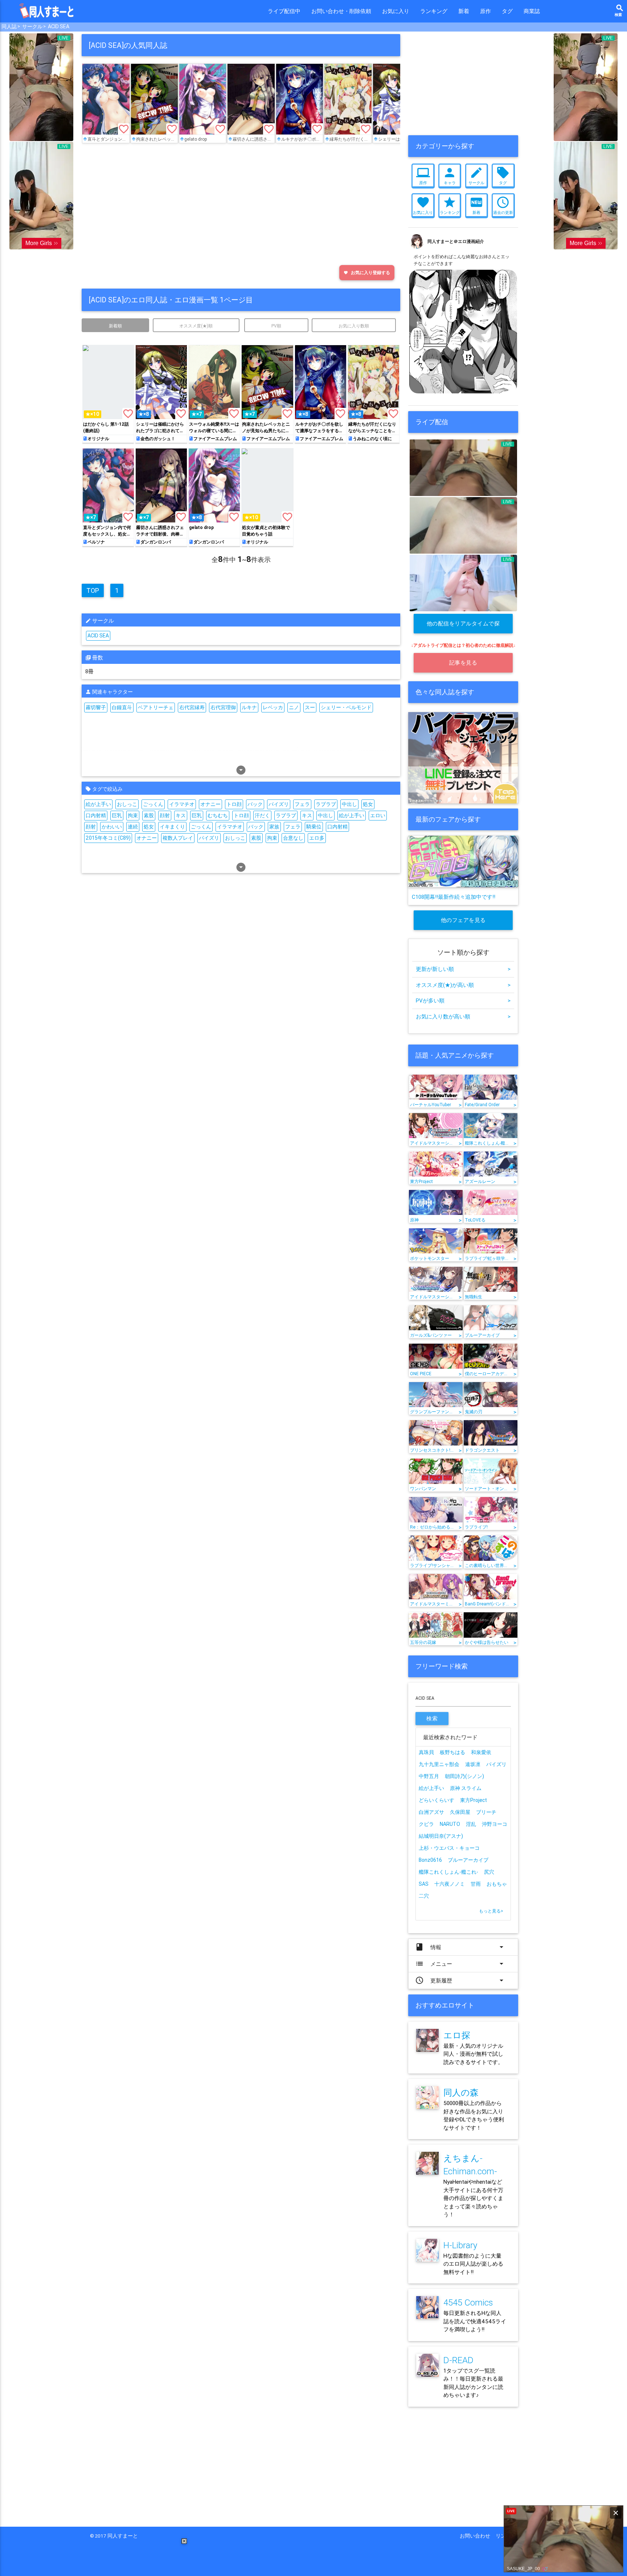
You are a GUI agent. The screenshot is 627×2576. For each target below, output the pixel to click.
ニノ (294, 707)
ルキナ (249, 707)
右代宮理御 (223, 707)
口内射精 (96, 815)
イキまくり (172, 827)
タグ (507, 11)
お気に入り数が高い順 (463, 1016)
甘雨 (476, 1884)
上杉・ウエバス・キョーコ (449, 1848)
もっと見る (491, 1911)
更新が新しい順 (463, 969)
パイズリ (279, 804)
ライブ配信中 (284, 11)
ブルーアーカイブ (468, 1860)
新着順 (115, 326)
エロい (378, 815)
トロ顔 (234, 804)
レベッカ (273, 707)
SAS (424, 1884)
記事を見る (463, 663)
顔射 (165, 815)
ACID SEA (59, 26)
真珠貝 (426, 1752)
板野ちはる (452, 1752)
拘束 (133, 815)
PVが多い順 (463, 1000)
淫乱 (471, 1824)
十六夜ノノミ (450, 1884)
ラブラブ (326, 804)
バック (255, 804)
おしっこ (127, 804)
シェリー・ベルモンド (346, 707)
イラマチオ (182, 804)
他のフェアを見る (463, 920)
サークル (32, 26)
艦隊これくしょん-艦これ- (448, 1872)
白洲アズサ (431, 1812)
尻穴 (489, 1872)
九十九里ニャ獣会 (439, 1764)
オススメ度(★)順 (196, 326)
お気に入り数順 (354, 326)
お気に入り (396, 11)
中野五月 (429, 1776)
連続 (133, 827)
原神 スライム (466, 1788)
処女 (368, 804)
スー (310, 707)
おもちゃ (497, 1884)
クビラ (426, 1824)
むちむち (218, 815)
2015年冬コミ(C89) (108, 838)
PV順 (276, 326)
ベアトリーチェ (156, 707)
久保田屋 (460, 1812)
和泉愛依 (481, 1752)
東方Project (474, 1800)
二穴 (424, 1896)
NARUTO (450, 1824)
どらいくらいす (437, 1800)
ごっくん (153, 804)
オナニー (210, 804)
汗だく (262, 815)
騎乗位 (314, 827)
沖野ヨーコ (495, 1824)
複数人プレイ (178, 838)
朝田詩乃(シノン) (464, 1776)
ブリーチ (486, 1812)
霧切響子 (96, 707)
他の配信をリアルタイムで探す (463, 627)
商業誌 (532, 11)
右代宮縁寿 (192, 707)
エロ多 (317, 838)
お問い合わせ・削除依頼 (341, 11)
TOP (93, 590)
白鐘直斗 (122, 707)
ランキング (434, 11)
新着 (464, 11)
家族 (274, 827)
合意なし (293, 838)
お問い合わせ (478, 2536)
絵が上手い (98, 804)
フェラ (302, 804)
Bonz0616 (430, 1860)
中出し (349, 804)
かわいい (112, 827)
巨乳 (117, 815)
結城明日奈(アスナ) (441, 1836)
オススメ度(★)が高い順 (463, 985)
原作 (485, 11)
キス (181, 815)
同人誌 (9, 26)
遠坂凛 (473, 1764)
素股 (149, 815)
